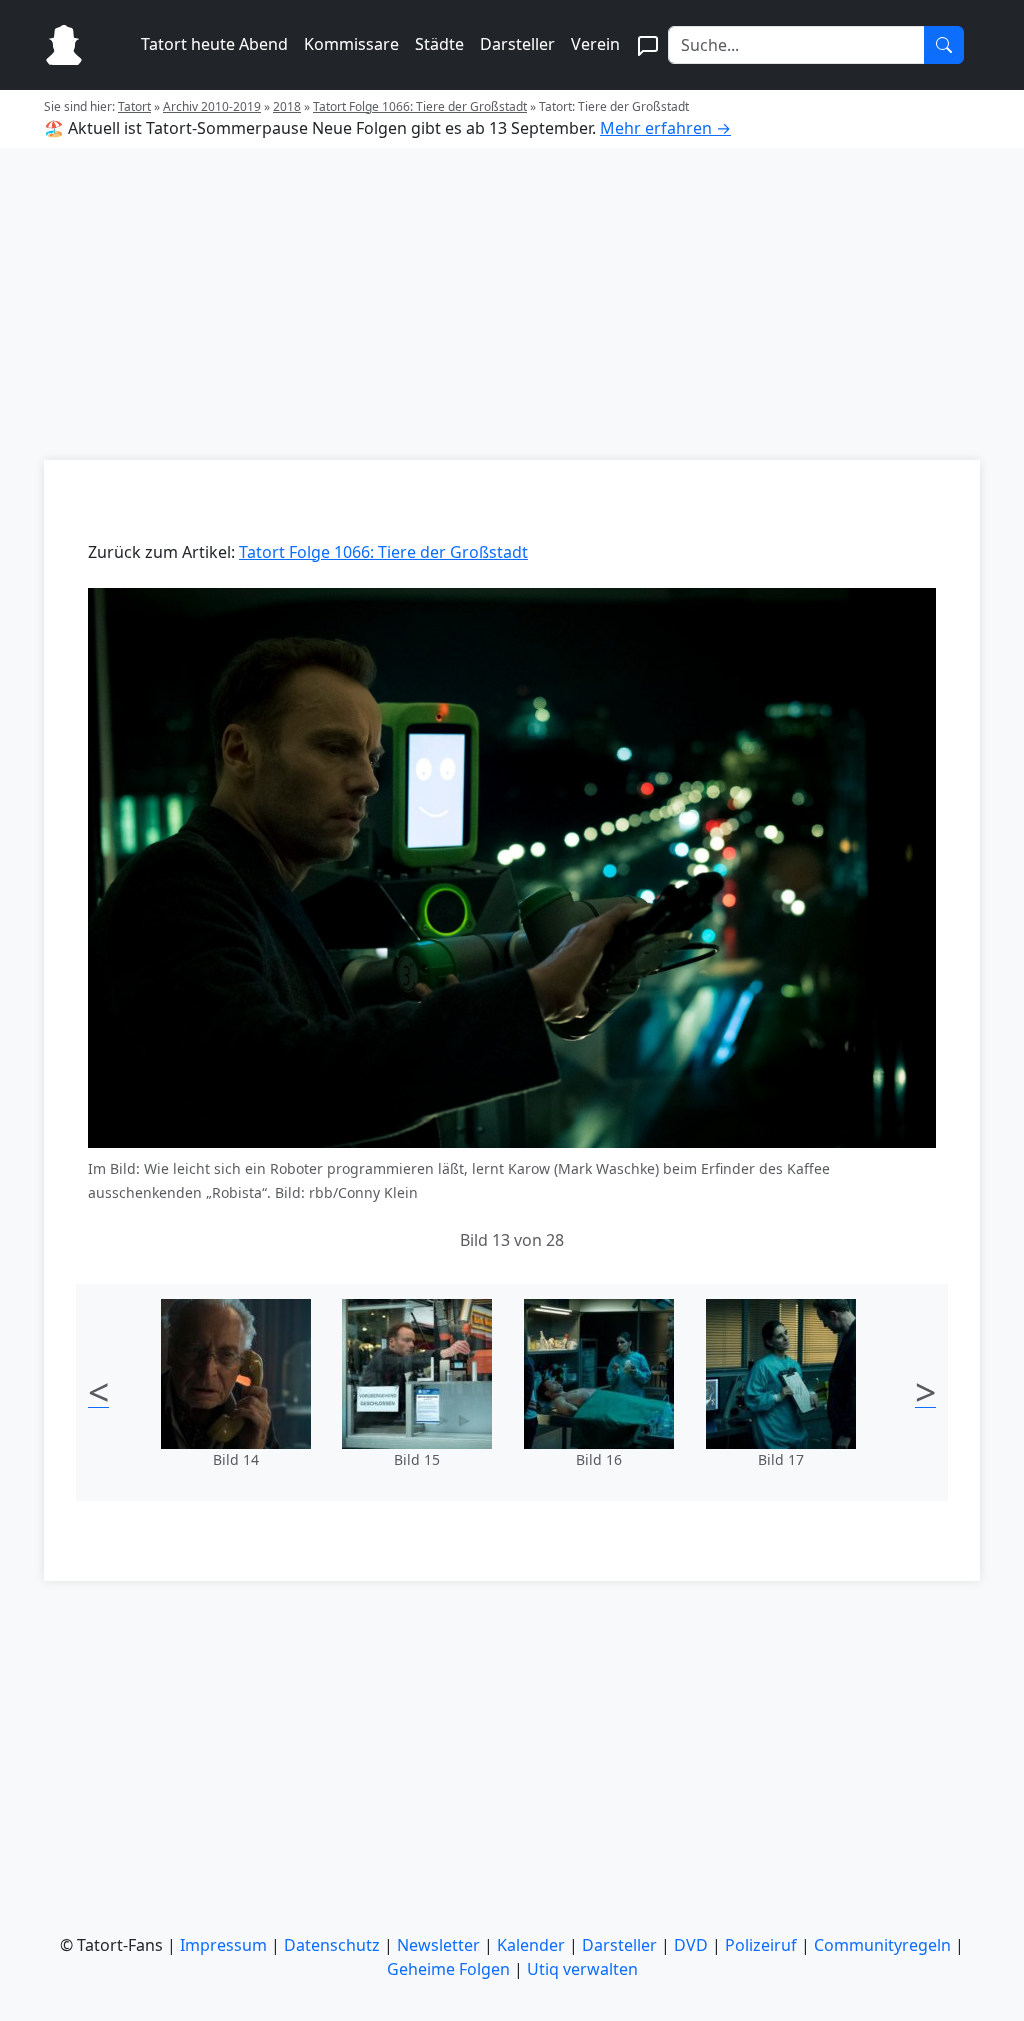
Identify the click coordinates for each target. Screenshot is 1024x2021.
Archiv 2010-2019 (212, 106)
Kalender (531, 1945)
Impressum (223, 1945)
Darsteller (517, 44)
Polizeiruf (761, 1945)
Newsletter (438, 1945)
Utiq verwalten (582, 1969)
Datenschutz (332, 1945)
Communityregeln (882, 1945)
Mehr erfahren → (665, 128)
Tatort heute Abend (214, 44)
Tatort (134, 106)
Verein (595, 44)
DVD (691, 1945)
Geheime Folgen (448, 1969)
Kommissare (351, 44)
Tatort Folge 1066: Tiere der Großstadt (420, 106)
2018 (287, 106)
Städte (439, 44)
